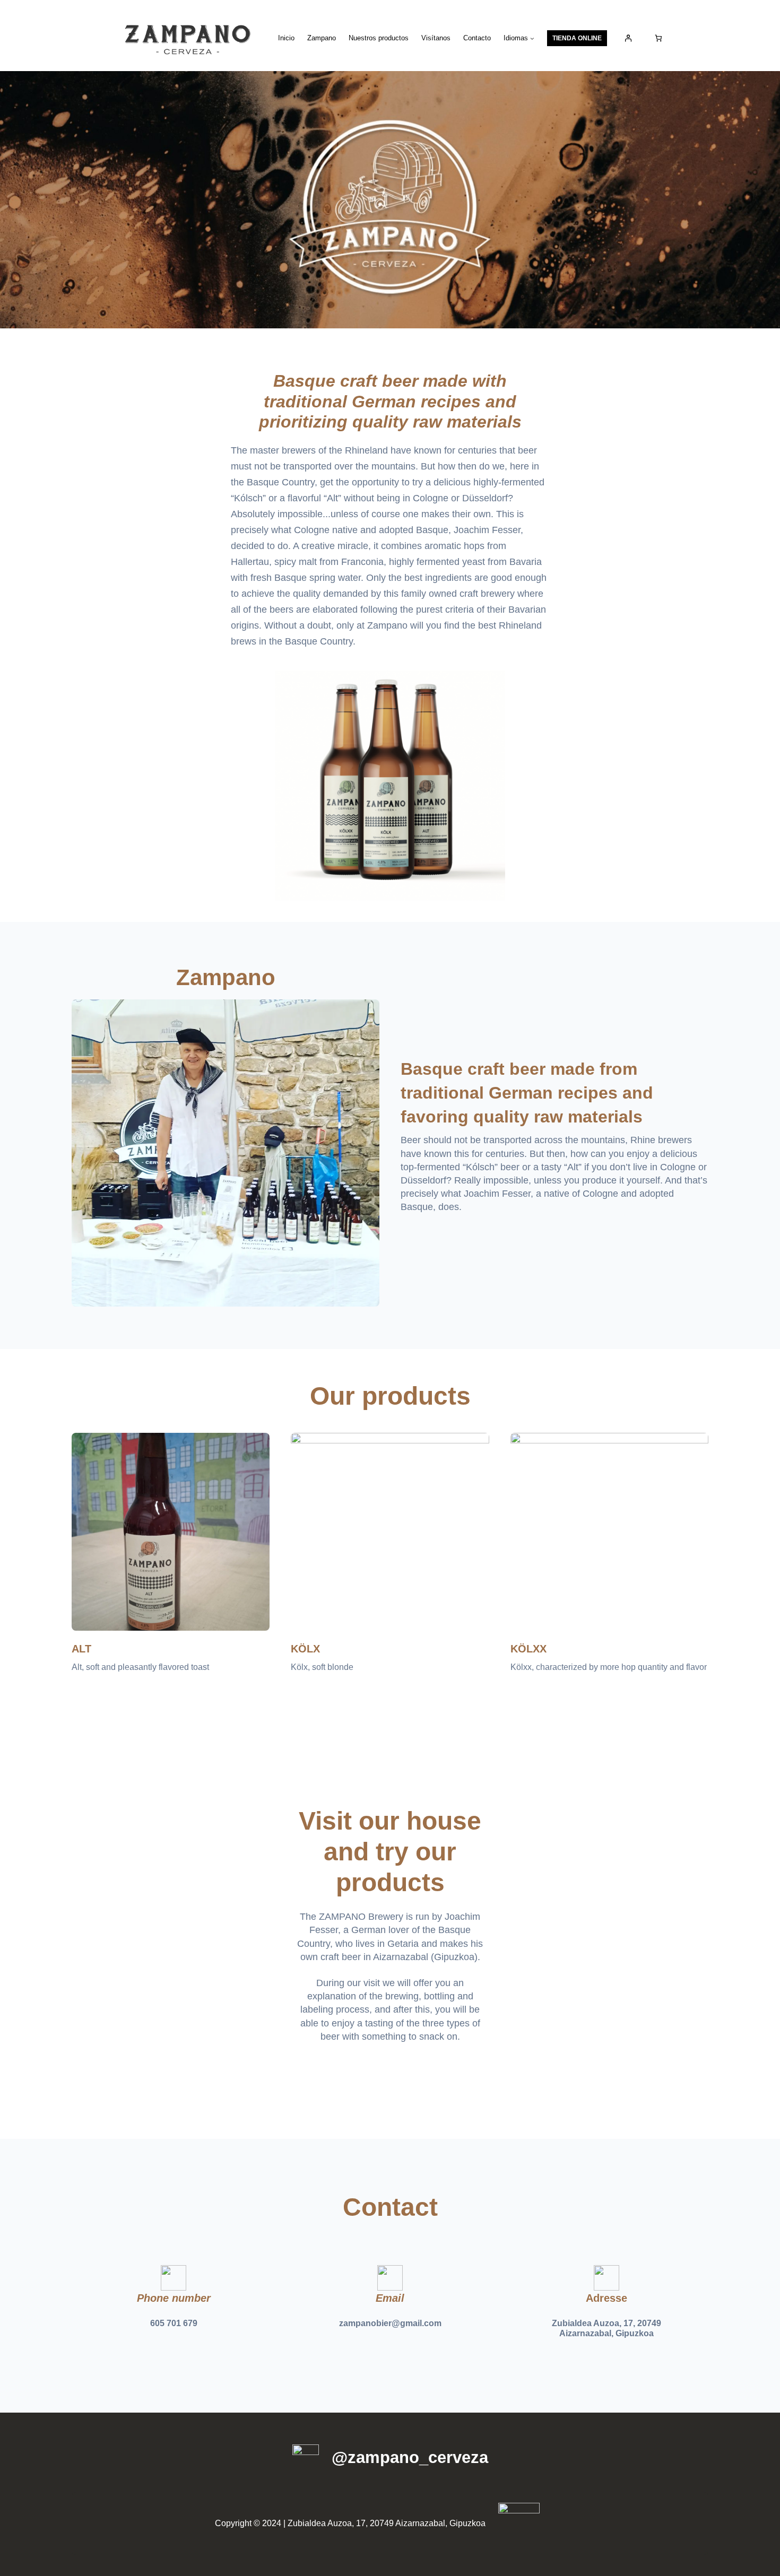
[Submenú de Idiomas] (532, 38)
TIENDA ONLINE (577, 38)
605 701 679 (174, 2323)
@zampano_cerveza (410, 2457)
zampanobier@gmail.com (390, 2323)
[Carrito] (658, 38)
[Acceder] (629, 38)
